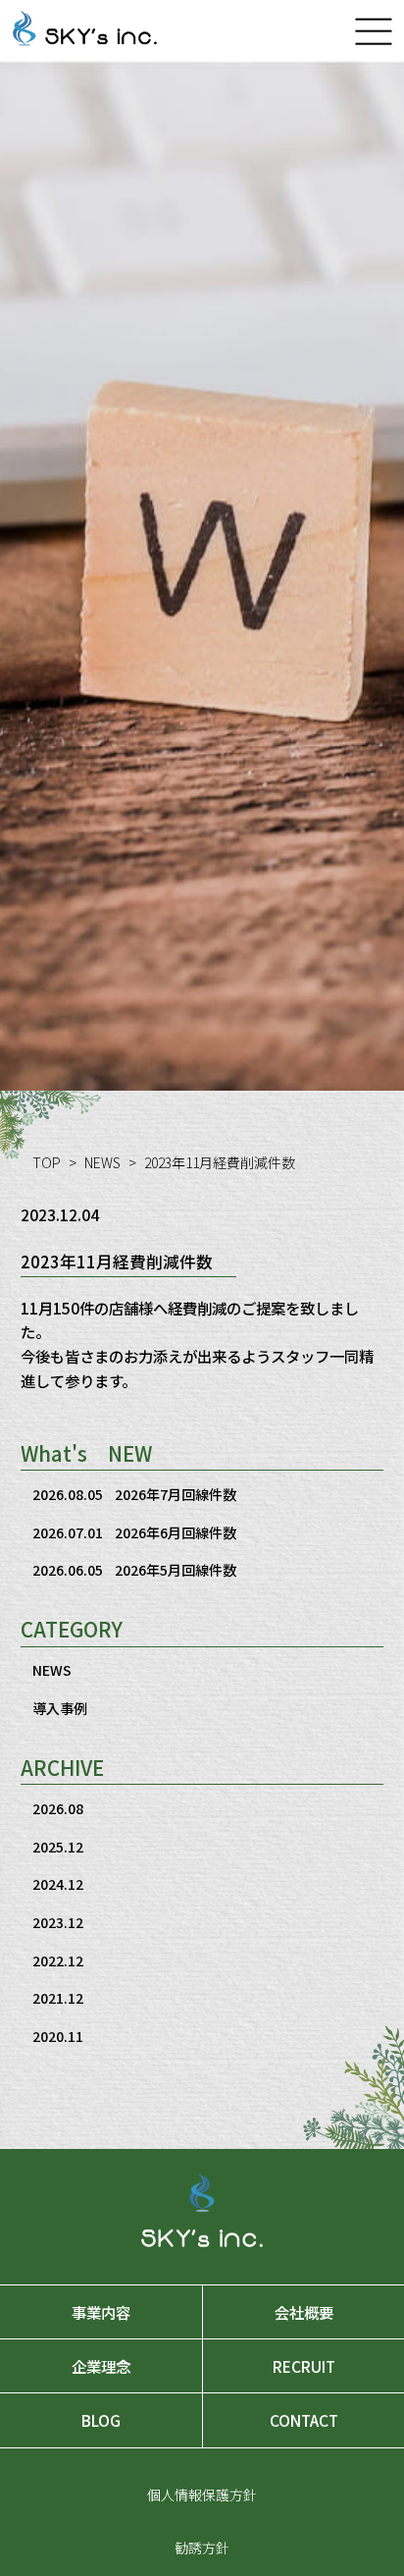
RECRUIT (304, 2366)
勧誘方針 (202, 2548)
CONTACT (304, 2420)
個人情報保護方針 (202, 2495)
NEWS (102, 1162)
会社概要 (304, 2312)
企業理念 (101, 2366)
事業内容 (101, 2312)
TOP (47, 1162)
